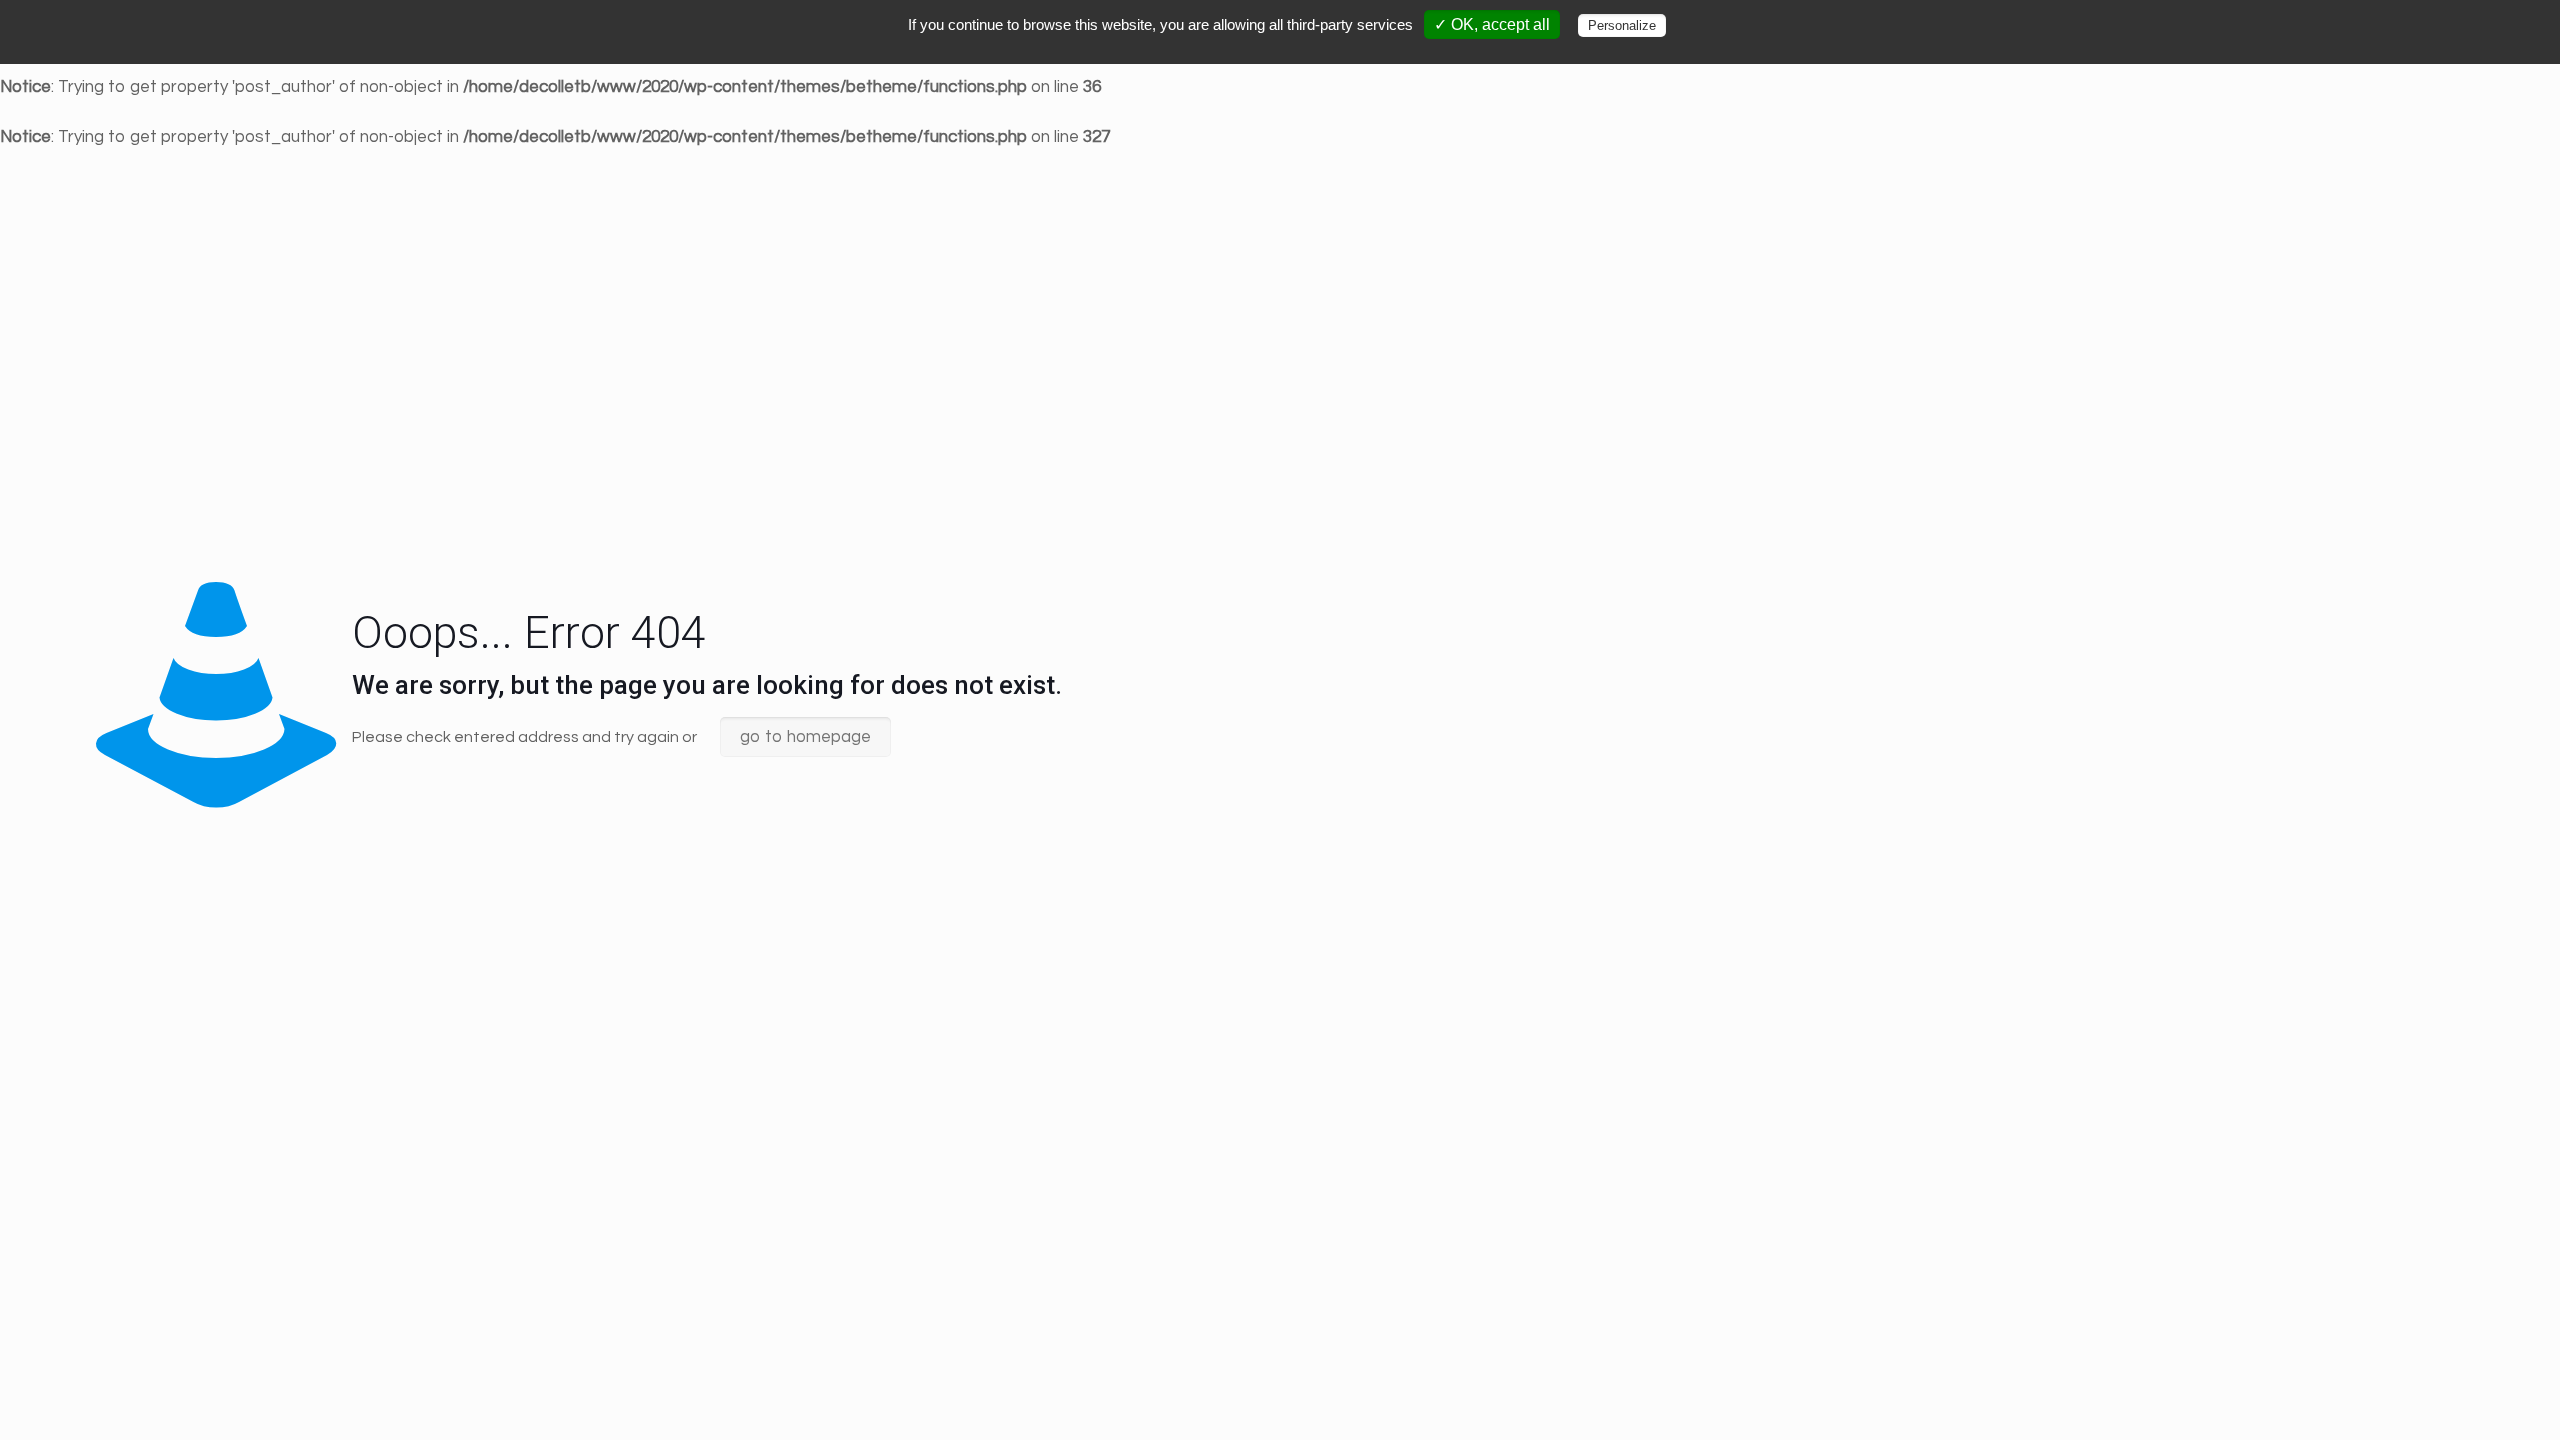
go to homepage (805, 737)
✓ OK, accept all (1492, 24)
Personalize (1622, 25)
